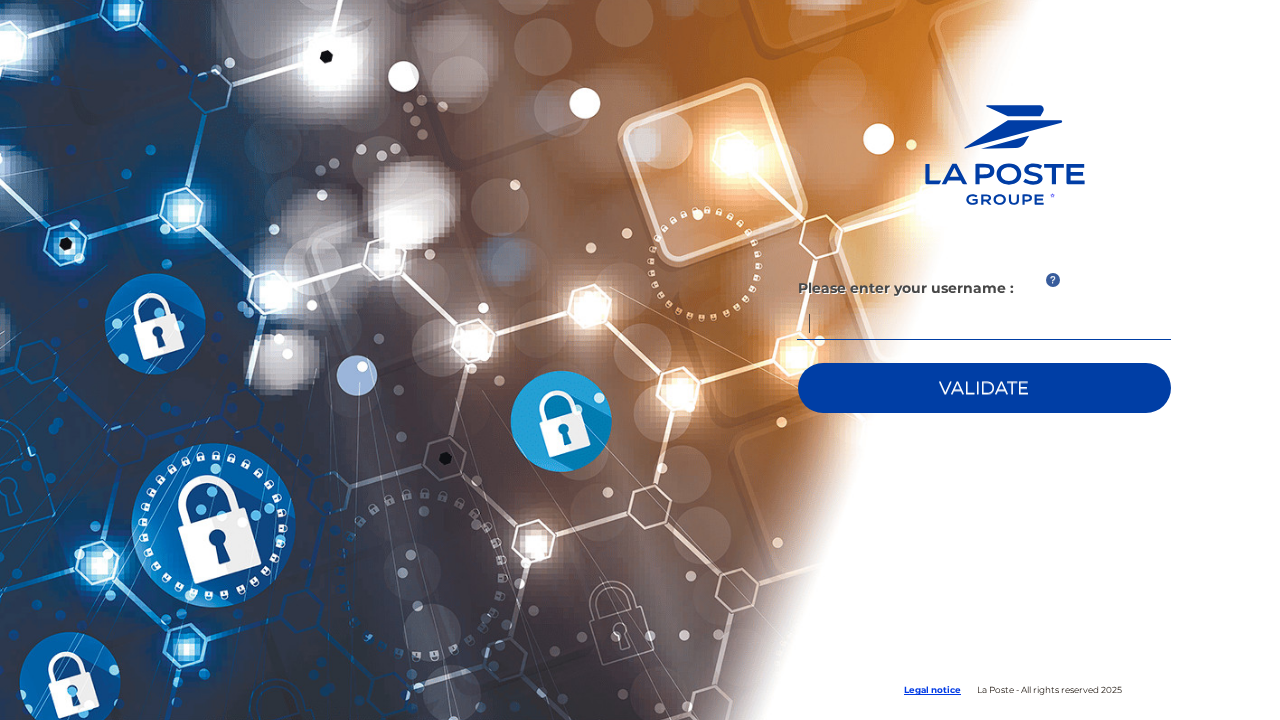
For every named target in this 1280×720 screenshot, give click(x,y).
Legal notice (932, 689)
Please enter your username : (906, 288)
